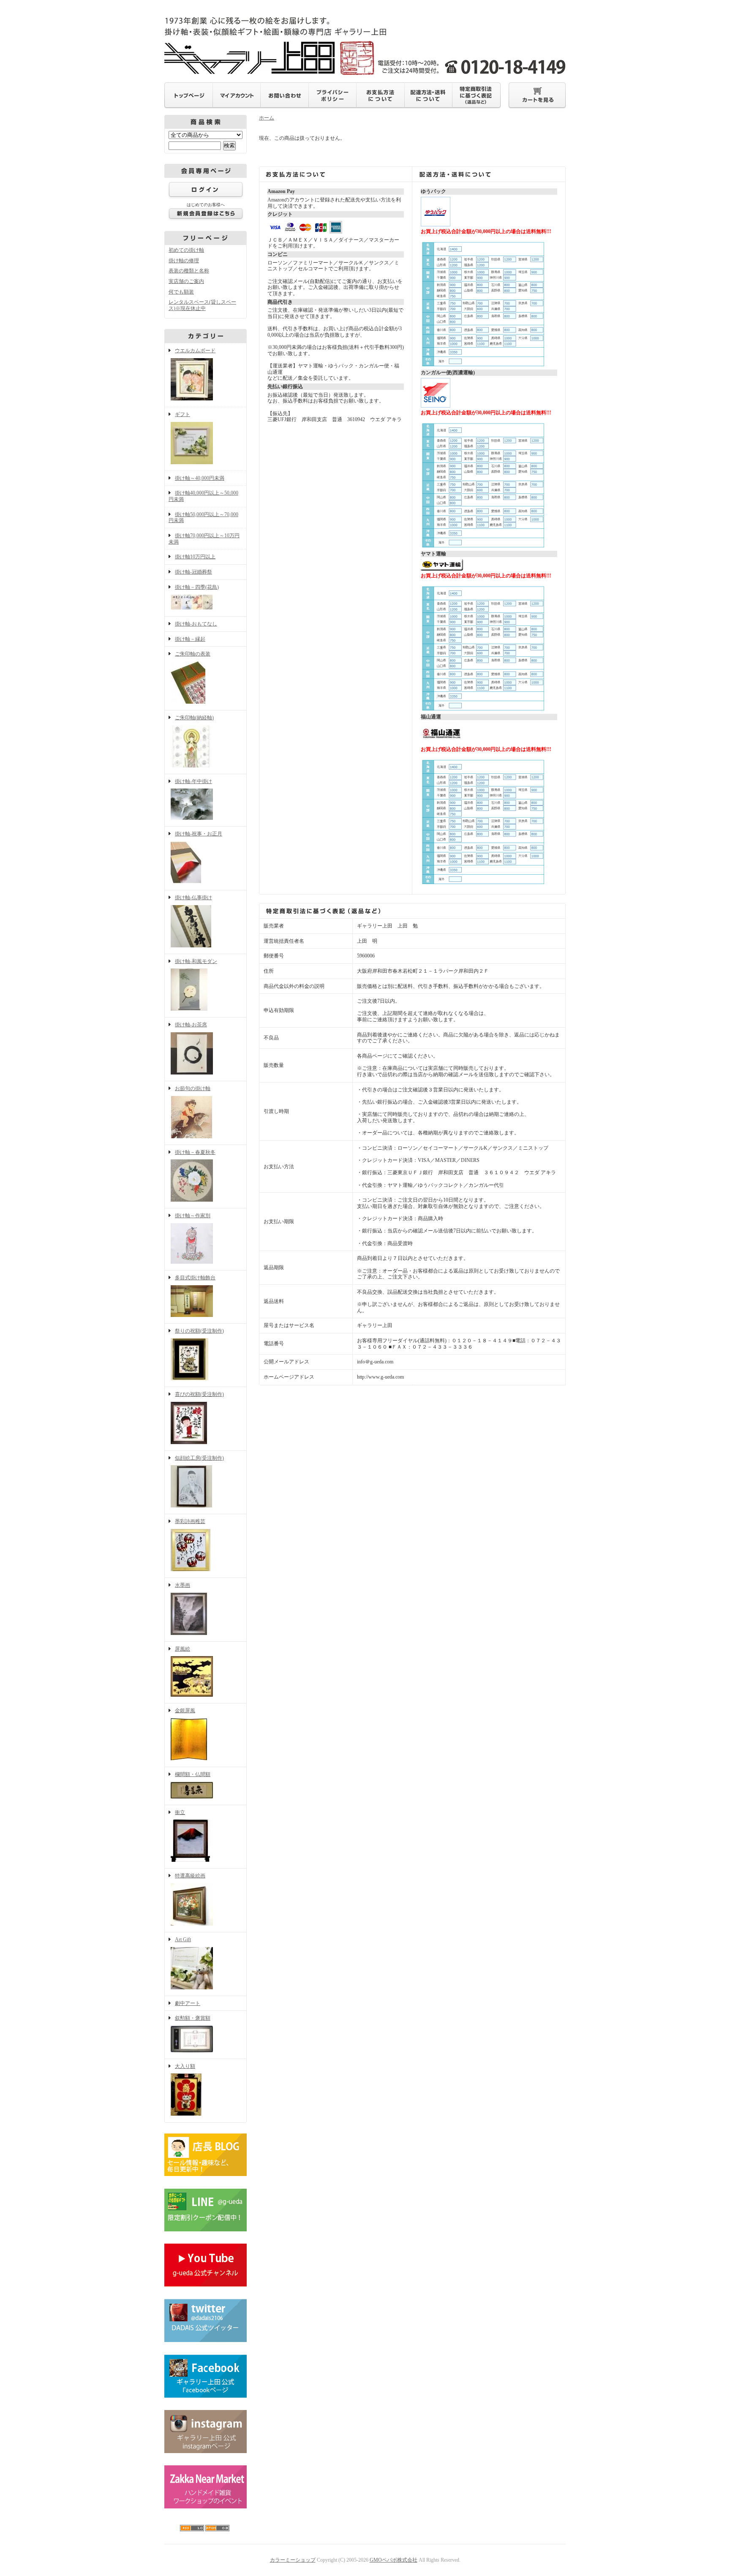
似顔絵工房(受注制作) (199, 1458)
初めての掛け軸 (186, 250)
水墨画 (182, 1585)
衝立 (180, 1812)
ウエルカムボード (195, 351)
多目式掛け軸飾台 (195, 1278)
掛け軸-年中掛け (193, 781)
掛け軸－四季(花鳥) (197, 587)
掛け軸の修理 (184, 261)
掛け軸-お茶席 (191, 1025)
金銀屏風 (185, 1711)
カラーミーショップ (293, 2560)
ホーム (267, 118)
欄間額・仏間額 (193, 1774)
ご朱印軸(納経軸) (194, 718)
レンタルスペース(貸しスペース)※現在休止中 (202, 305)
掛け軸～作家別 (193, 1216)
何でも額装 (181, 292)
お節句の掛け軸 (193, 1088)
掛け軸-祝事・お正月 (199, 834)
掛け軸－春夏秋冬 (195, 1152)
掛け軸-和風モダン (196, 961)
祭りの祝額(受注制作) (199, 1331)
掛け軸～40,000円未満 (200, 478)
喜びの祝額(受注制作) (199, 1394)
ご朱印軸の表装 (193, 654)
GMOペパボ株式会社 (394, 2560)
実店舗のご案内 (186, 281)
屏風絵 (182, 1649)
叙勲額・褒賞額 (193, 2018)
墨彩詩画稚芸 (190, 1521)
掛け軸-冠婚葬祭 (193, 572)
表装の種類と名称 (189, 271)
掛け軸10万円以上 (195, 557)
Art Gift (183, 1939)
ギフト (182, 414)
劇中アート (188, 2003)
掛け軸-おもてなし (196, 624)
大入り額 (185, 2066)
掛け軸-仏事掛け (193, 898)
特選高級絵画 (190, 1876)
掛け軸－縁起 (190, 639)
